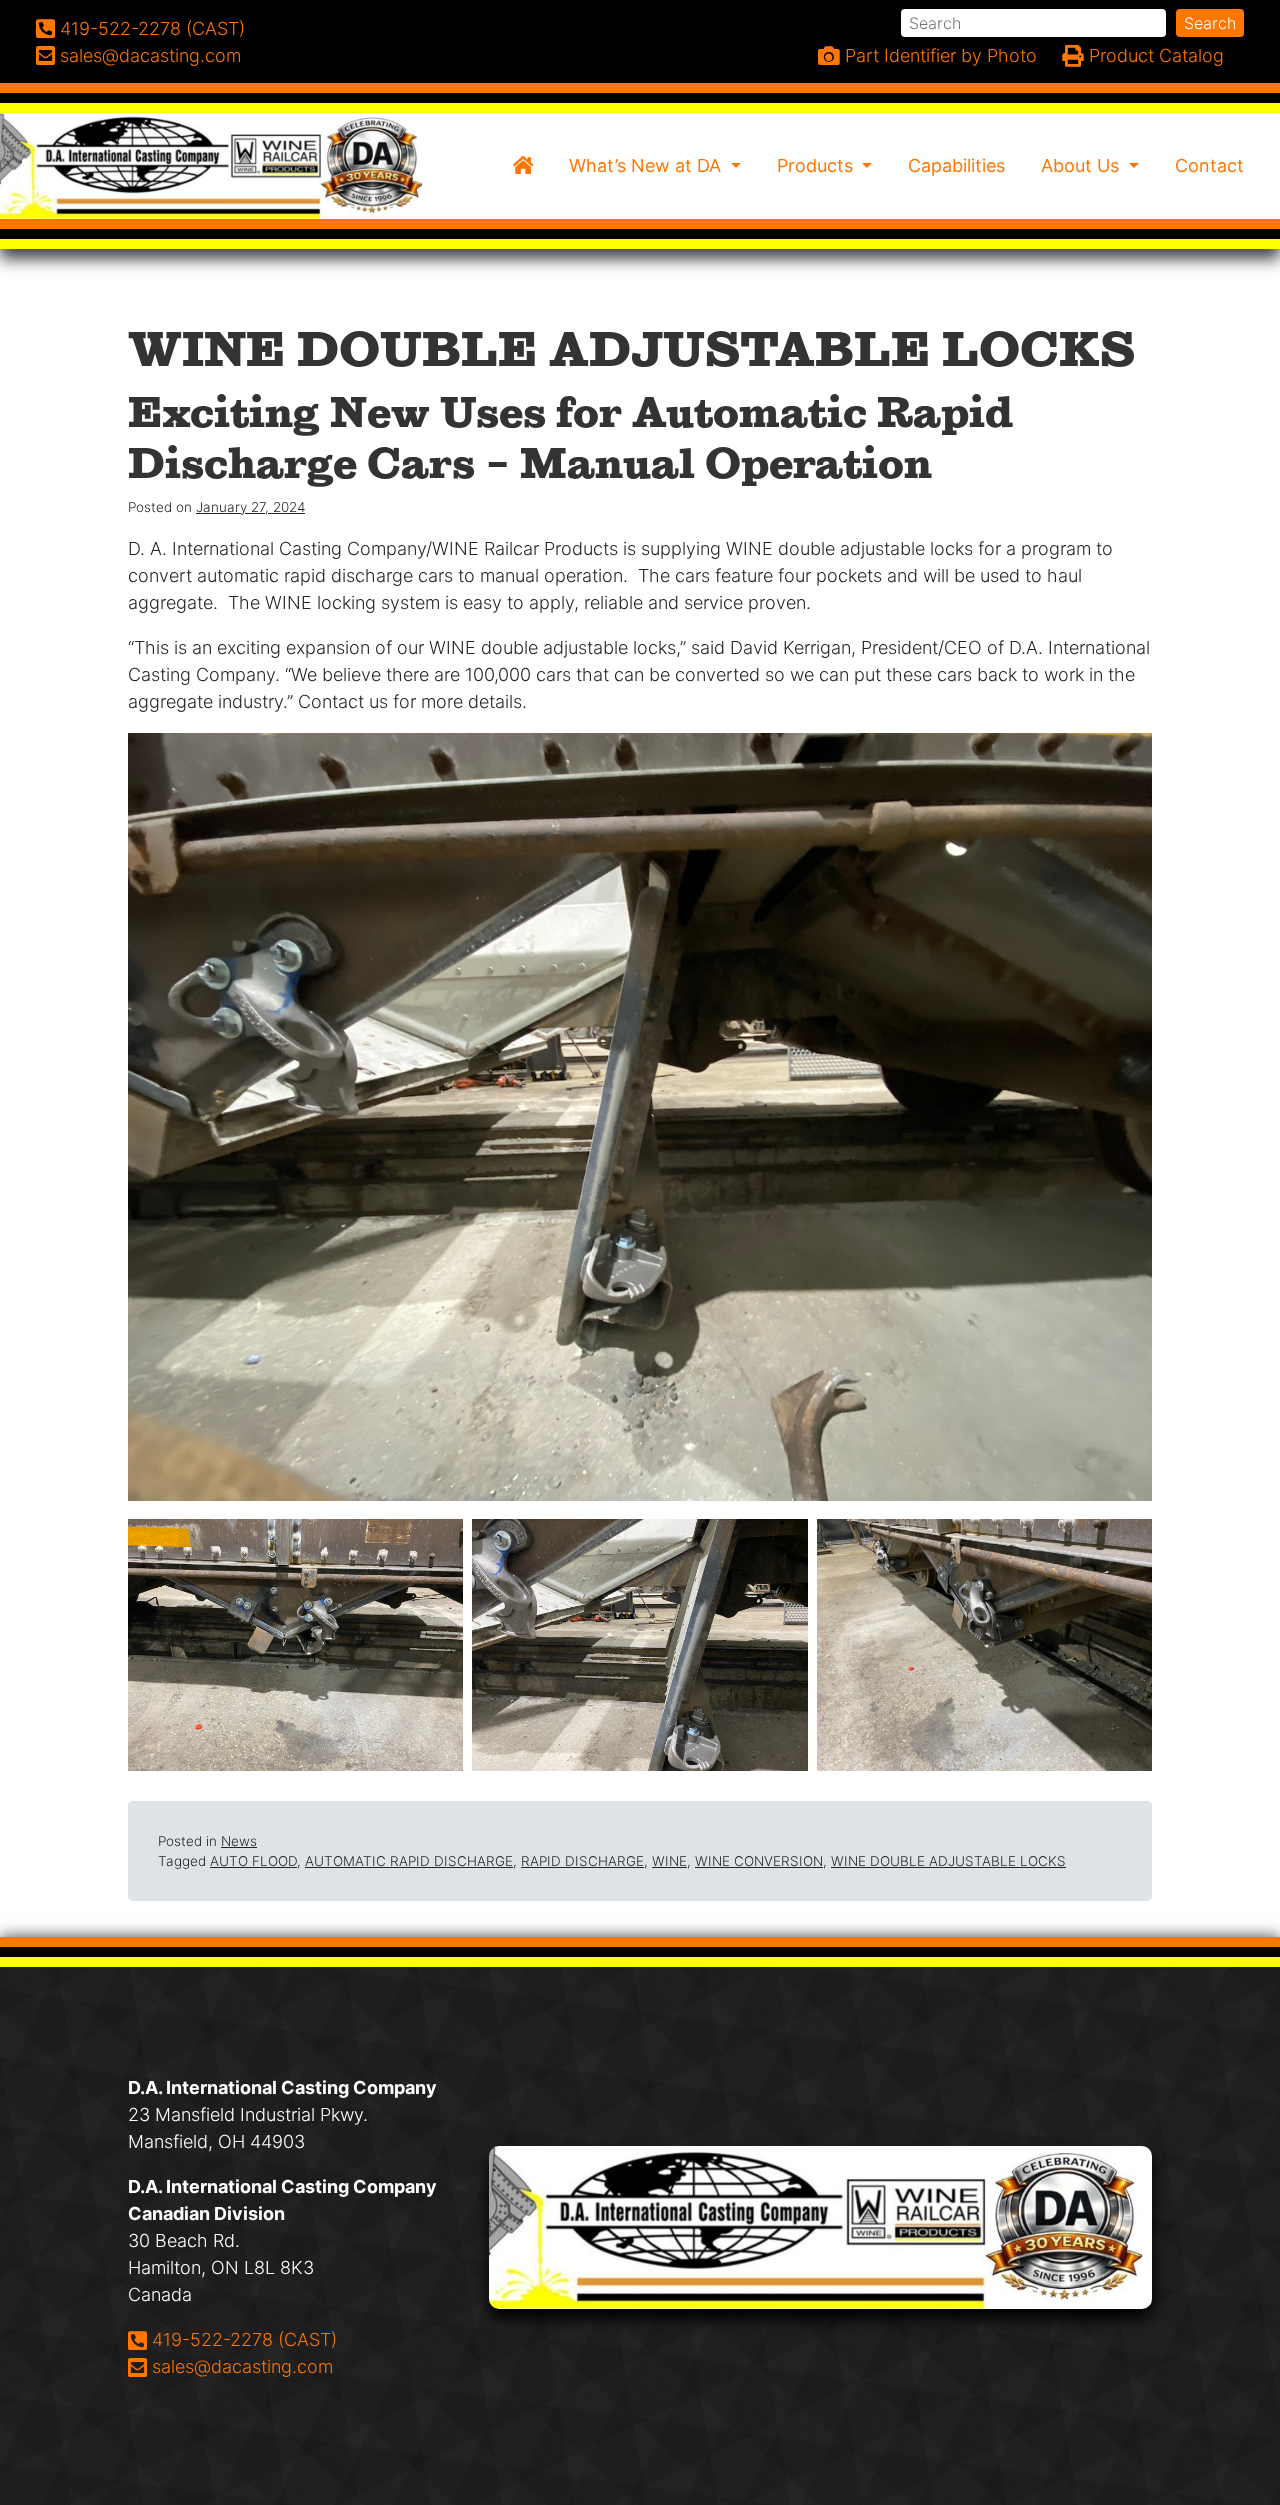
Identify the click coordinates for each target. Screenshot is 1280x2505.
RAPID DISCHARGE (582, 1861)
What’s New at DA (647, 165)
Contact (1209, 165)
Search (1210, 23)
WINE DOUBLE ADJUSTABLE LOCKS (948, 1861)
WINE (669, 1861)
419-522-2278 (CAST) (244, 2339)
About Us (1082, 165)
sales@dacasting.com (242, 2366)
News (239, 1841)
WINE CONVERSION (759, 1861)
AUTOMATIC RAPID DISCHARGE (409, 1861)
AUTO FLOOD (253, 1861)
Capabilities (956, 165)
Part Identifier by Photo (938, 55)
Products (817, 165)
